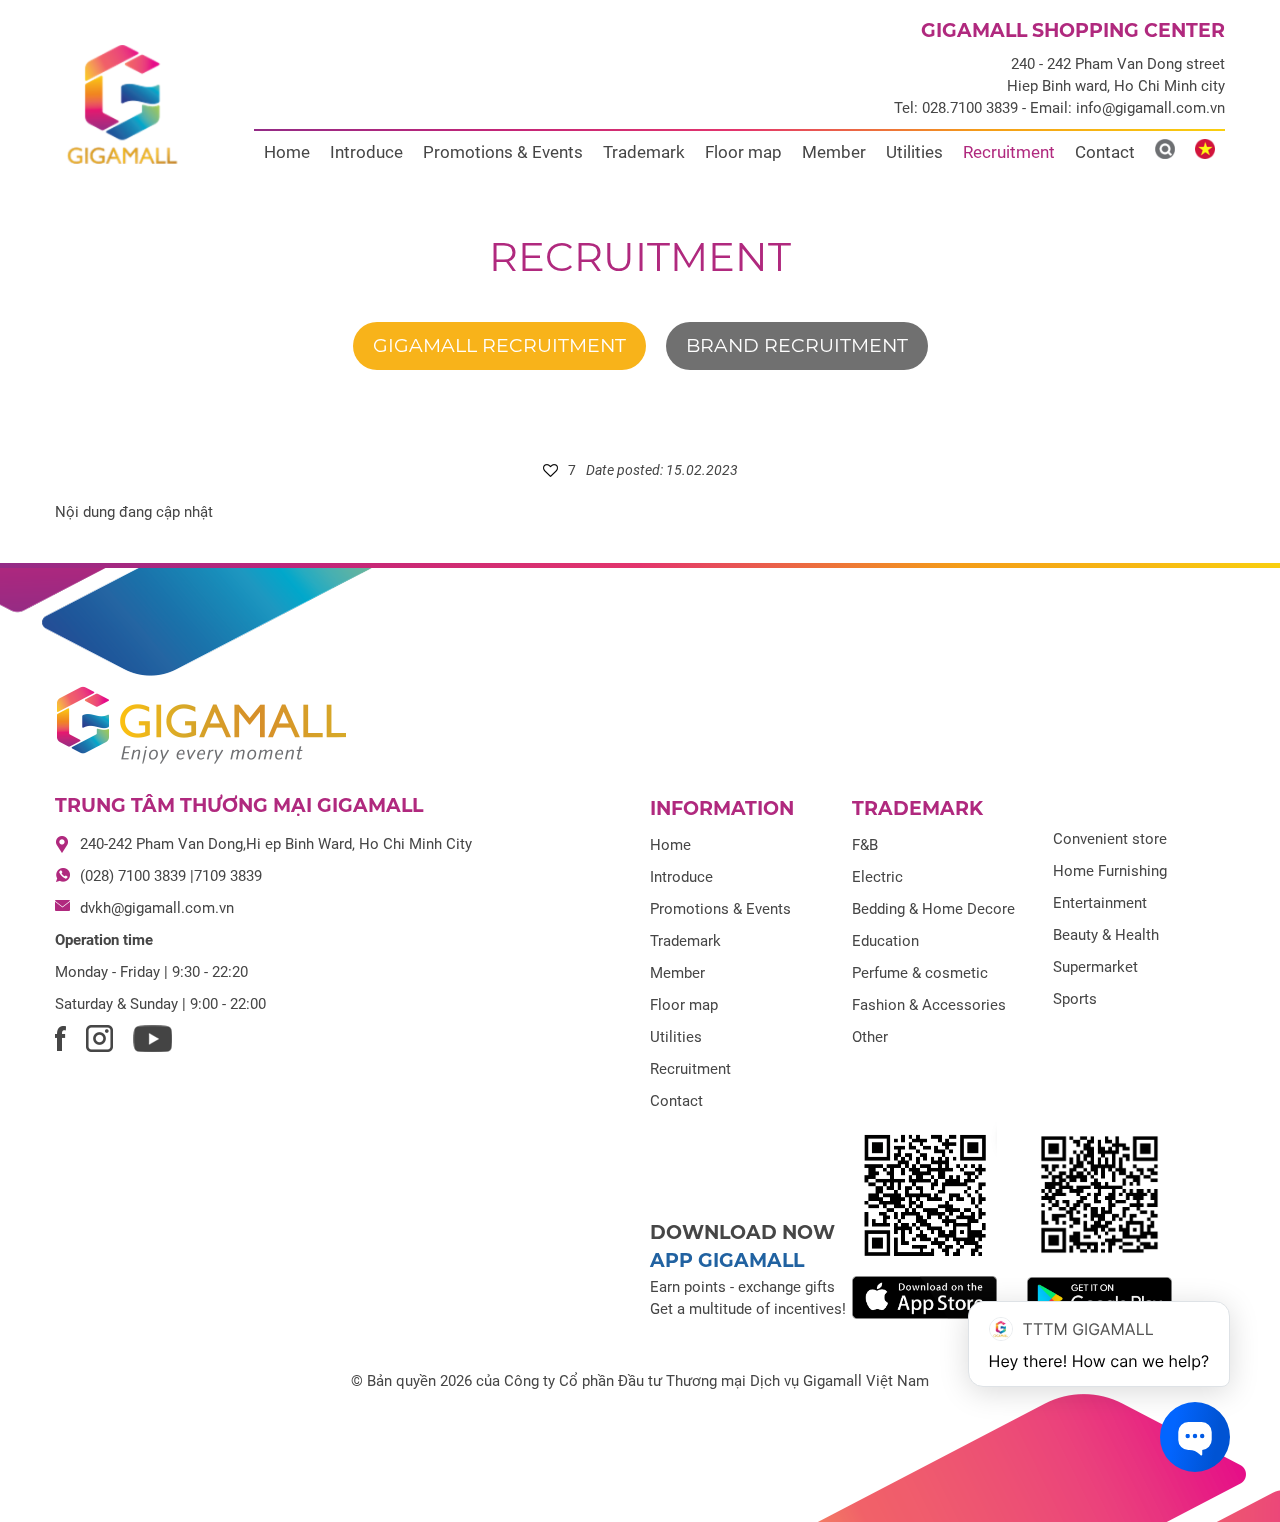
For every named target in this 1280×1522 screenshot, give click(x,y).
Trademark (644, 152)
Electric (877, 877)
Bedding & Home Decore (933, 909)
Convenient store (1110, 839)
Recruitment (1009, 152)
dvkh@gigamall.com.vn (157, 908)
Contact (1105, 152)
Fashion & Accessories (929, 1005)
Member (834, 152)
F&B (865, 845)
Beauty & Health (1106, 935)
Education (885, 941)
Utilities (914, 152)
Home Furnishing (1110, 871)
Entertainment (1100, 903)
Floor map (743, 152)
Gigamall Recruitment (499, 345)
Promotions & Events (503, 152)
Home (287, 152)
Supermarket (1095, 967)
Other (870, 1037)
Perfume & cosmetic (920, 973)
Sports (1075, 999)
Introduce (366, 152)
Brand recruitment (797, 345)
